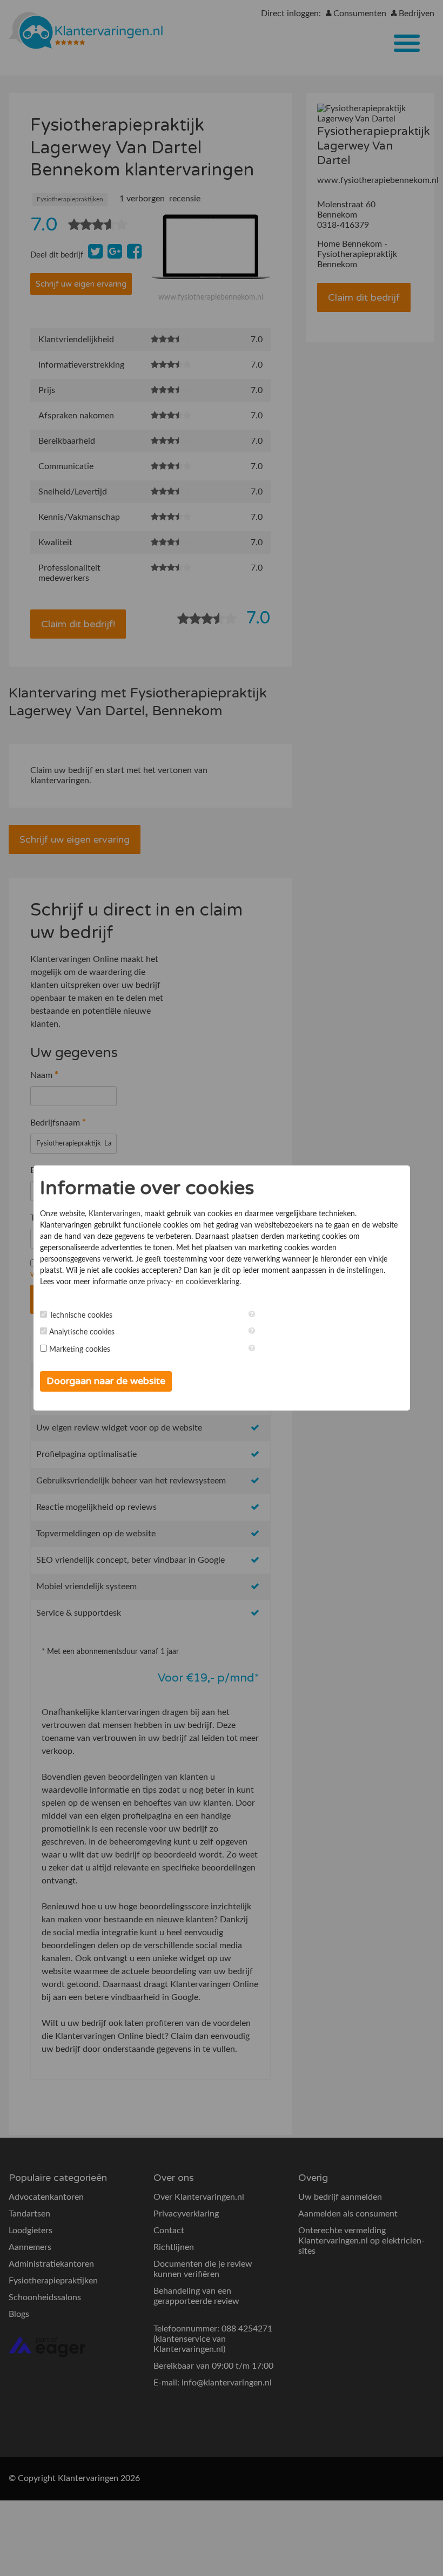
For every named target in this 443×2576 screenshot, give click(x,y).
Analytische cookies (82, 1332)
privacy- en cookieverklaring (193, 1282)
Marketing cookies (80, 1350)
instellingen (365, 1271)
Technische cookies (81, 1316)
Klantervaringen (115, 1214)
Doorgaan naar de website (106, 1381)
